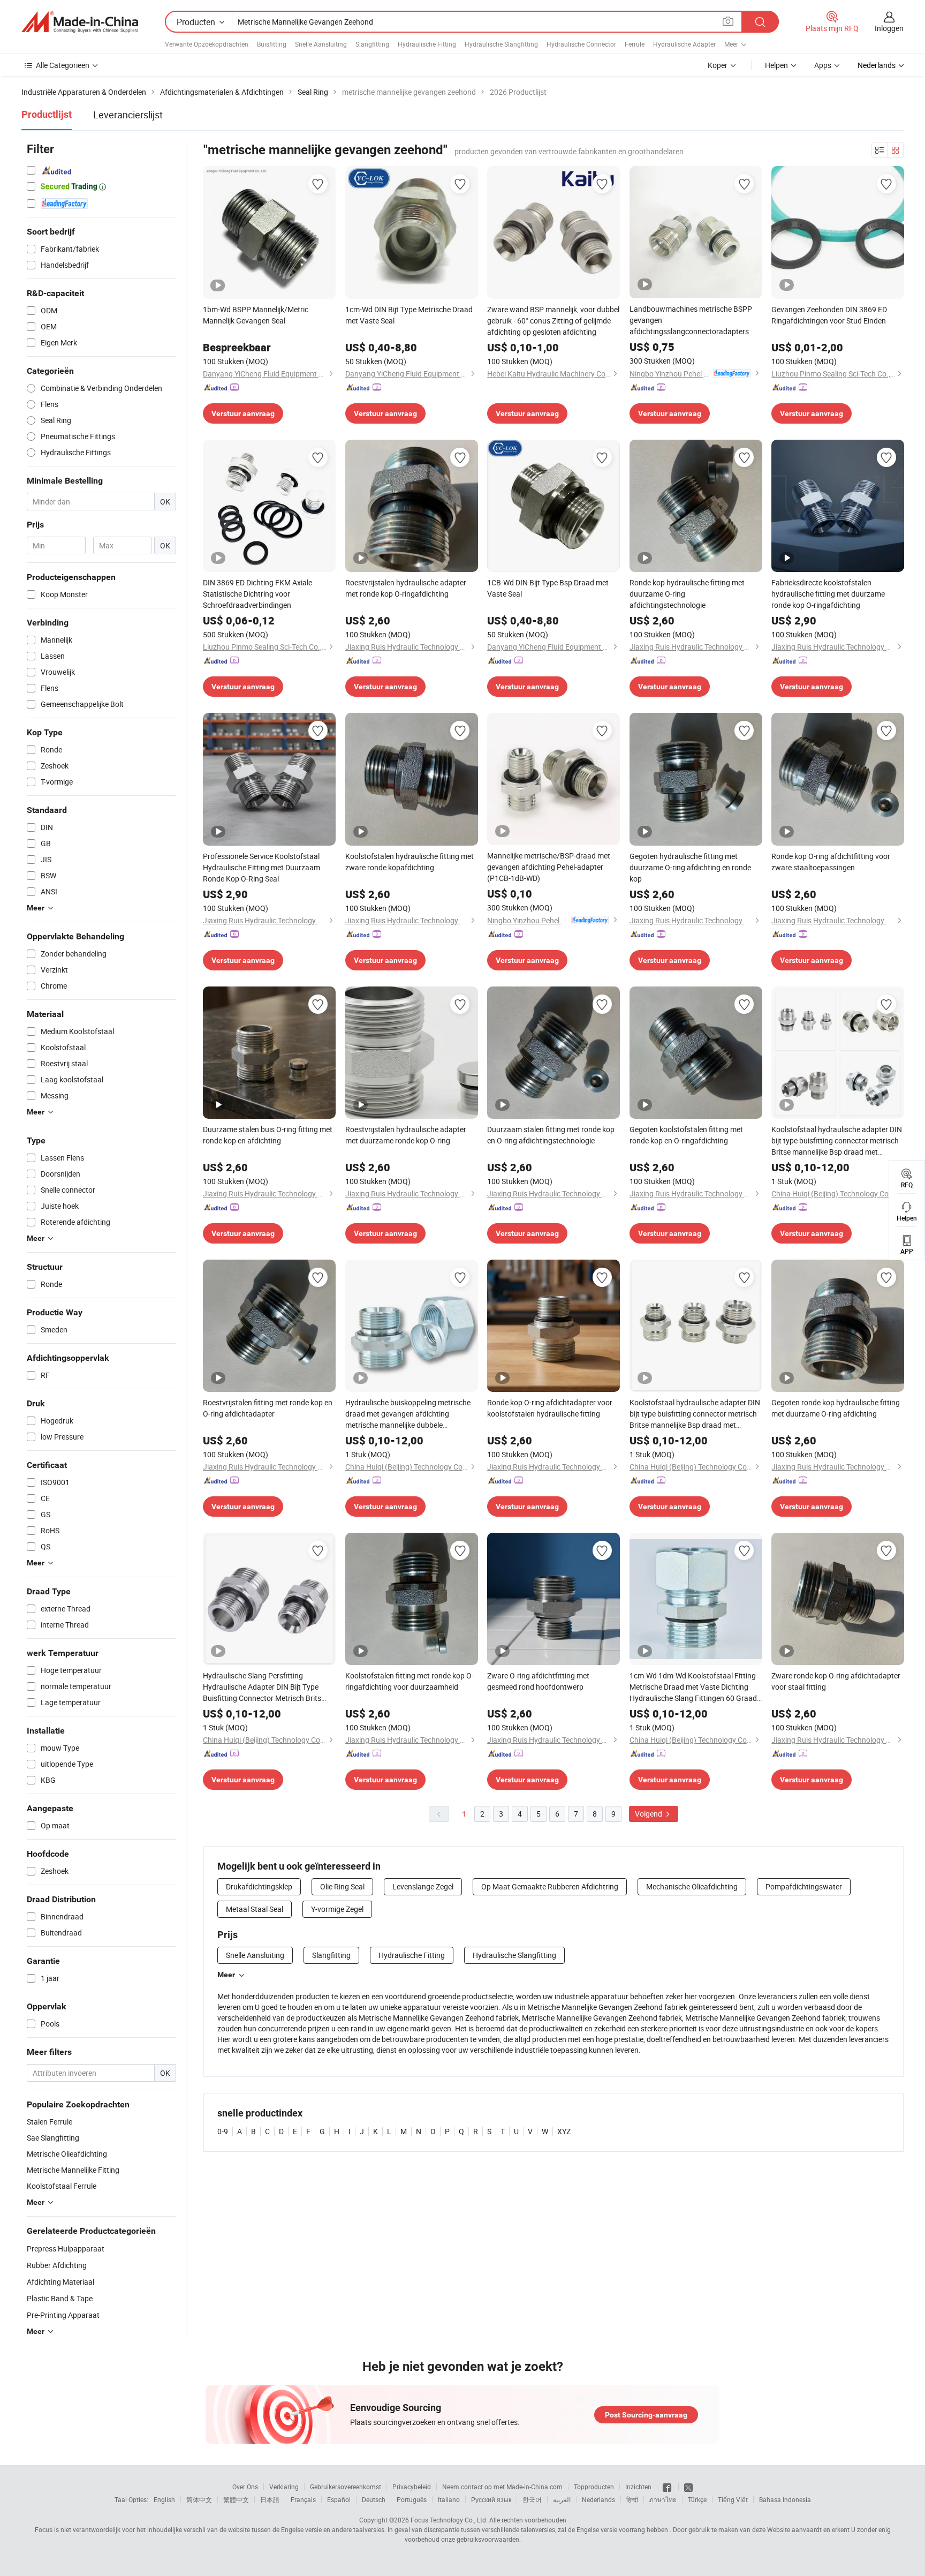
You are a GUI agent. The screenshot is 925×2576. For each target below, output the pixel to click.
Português (412, 2499)
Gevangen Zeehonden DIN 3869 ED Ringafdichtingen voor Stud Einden (829, 315)
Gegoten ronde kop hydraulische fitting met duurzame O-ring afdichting (836, 1408)
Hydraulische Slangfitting (501, 44)
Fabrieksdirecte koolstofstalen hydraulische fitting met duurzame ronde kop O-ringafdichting (828, 594)
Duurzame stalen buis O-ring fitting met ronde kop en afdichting (268, 1135)
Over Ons (245, 2487)
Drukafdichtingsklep (259, 1886)
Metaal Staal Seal (255, 1909)
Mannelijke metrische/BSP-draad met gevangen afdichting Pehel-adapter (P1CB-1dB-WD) (549, 867)
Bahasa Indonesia (785, 2499)
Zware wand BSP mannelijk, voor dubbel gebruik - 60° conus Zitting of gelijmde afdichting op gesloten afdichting (553, 321)
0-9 (223, 2131)
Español (339, 2499)
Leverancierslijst (128, 115)
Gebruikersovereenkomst (346, 2487)
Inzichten (638, 2487)
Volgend (649, 1814)
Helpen (776, 65)
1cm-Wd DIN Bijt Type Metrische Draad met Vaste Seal (409, 315)
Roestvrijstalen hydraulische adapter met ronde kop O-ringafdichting (406, 588)
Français (303, 2499)
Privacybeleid (412, 2487)
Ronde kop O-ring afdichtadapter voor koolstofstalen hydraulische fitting (550, 1408)
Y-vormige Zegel (337, 1909)
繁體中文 (236, 2499)
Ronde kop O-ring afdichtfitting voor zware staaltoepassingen (831, 862)
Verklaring (284, 2487)
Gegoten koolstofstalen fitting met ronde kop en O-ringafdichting (686, 1135)
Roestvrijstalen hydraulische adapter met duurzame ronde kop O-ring (406, 1135)
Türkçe (697, 2499)
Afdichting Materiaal (60, 2282)
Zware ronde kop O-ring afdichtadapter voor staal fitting (836, 1681)
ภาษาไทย (663, 2499)
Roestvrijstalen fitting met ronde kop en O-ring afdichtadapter (268, 1408)
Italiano (449, 2499)
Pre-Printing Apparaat (63, 2315)
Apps (823, 65)
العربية (562, 2499)
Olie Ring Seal (342, 1886)
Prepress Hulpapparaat (66, 2249)
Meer (226, 1975)
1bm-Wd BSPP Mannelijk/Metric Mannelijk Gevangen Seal (256, 315)
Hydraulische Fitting (427, 44)
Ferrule (635, 44)
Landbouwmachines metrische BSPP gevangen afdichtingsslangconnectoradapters (691, 320)
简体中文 (199, 2499)
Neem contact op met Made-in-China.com (502, 2487)
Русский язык (491, 2499)
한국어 (532, 2499)
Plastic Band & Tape (60, 2298)
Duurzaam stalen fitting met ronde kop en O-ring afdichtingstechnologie (551, 1135)
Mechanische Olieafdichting (692, 1886)
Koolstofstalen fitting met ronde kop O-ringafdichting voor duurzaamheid (410, 1681)
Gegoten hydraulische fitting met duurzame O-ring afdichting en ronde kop (690, 867)
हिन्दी (632, 2499)
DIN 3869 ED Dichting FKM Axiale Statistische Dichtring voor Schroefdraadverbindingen (257, 594)
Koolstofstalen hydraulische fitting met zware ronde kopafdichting (410, 862)
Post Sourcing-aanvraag (646, 2415)
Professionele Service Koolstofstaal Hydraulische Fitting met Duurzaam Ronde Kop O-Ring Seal (261, 867)
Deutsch (374, 2499)
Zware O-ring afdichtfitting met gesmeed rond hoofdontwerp (538, 1681)
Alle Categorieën (63, 65)
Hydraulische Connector (581, 44)
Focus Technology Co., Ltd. (449, 2520)
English (164, 2499)
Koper (718, 65)
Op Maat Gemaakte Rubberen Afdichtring (550, 1886)
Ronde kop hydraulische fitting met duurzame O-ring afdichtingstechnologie (687, 594)
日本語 (270, 2499)
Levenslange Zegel (423, 1886)
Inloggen (889, 28)
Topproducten (594, 2487)
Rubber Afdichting (57, 2265)
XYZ (564, 2131)
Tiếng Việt (733, 2499)
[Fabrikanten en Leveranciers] (80, 22)
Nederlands (598, 2499)
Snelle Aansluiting (321, 44)
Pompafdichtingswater (804, 1886)
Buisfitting (272, 44)
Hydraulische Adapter (684, 44)
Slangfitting (372, 44)
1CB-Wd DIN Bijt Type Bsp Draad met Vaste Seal (548, 588)
